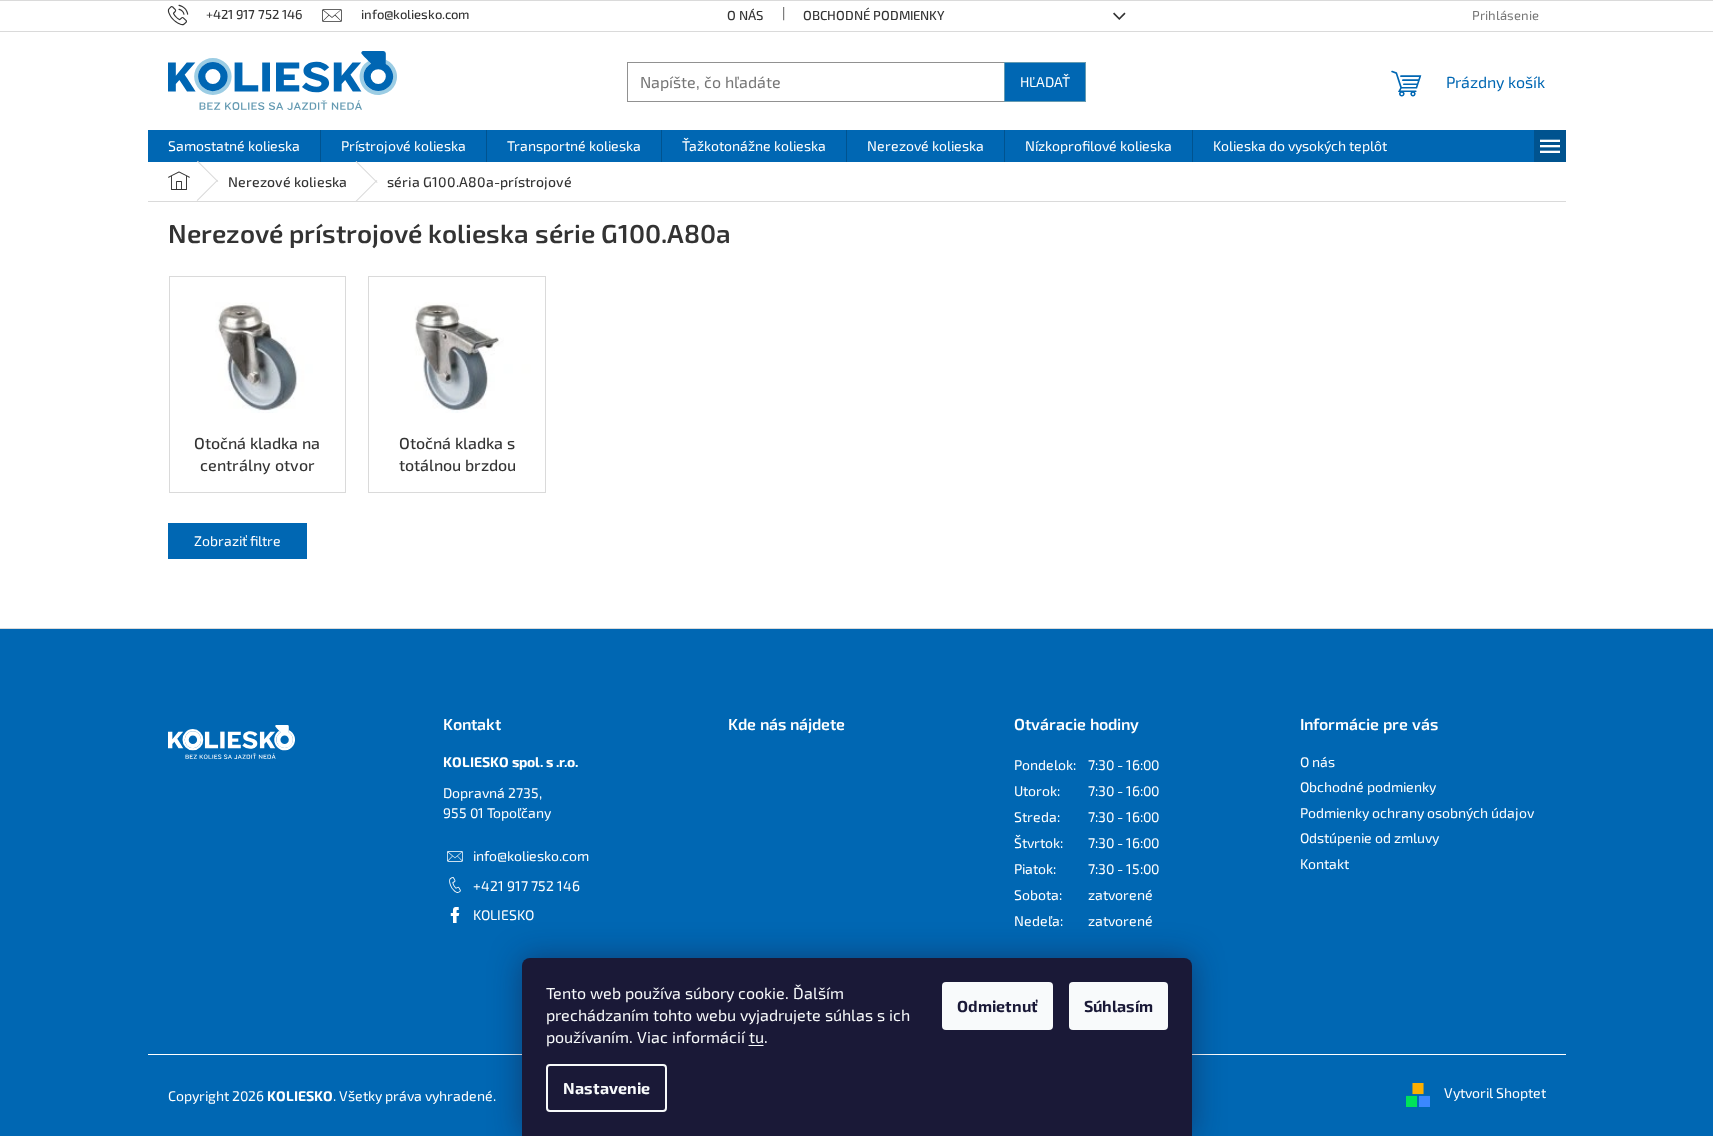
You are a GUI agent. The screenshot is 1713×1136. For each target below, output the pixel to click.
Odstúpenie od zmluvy (1369, 837)
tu (756, 1036)
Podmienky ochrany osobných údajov (1417, 812)
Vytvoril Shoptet (1495, 1093)
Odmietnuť (997, 1005)
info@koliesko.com (531, 855)
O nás (745, 15)
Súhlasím (1118, 1005)
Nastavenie (606, 1087)
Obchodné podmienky (874, 15)
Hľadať (1045, 81)
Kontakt (1324, 863)
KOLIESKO (503, 914)
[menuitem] (234, 146)
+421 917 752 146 (526, 885)
